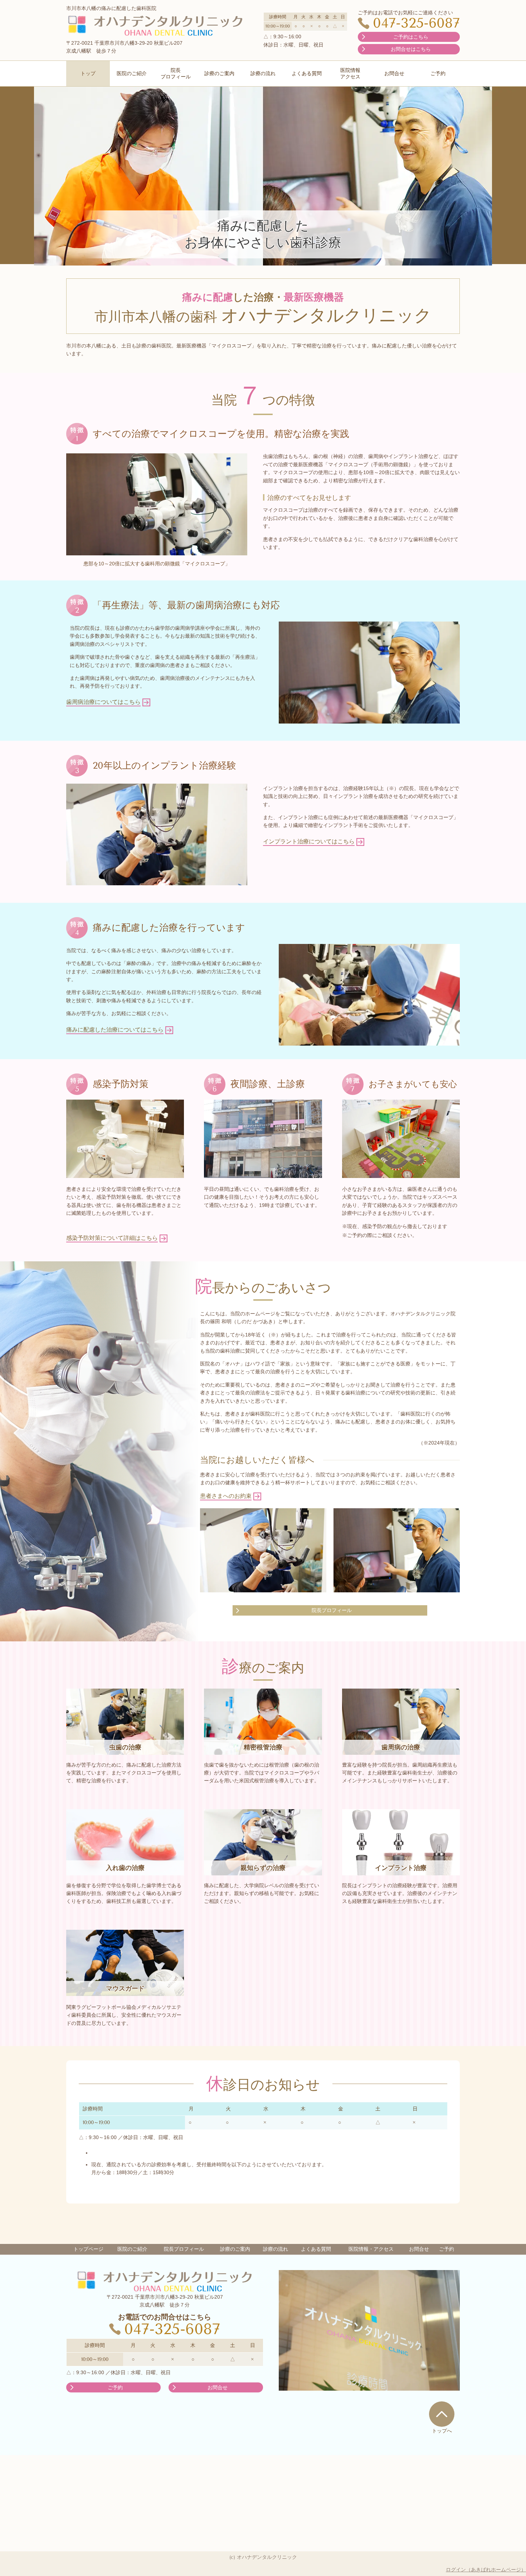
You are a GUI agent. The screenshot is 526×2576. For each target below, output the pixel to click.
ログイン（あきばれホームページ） (486, 2570)
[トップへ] (442, 2414)
